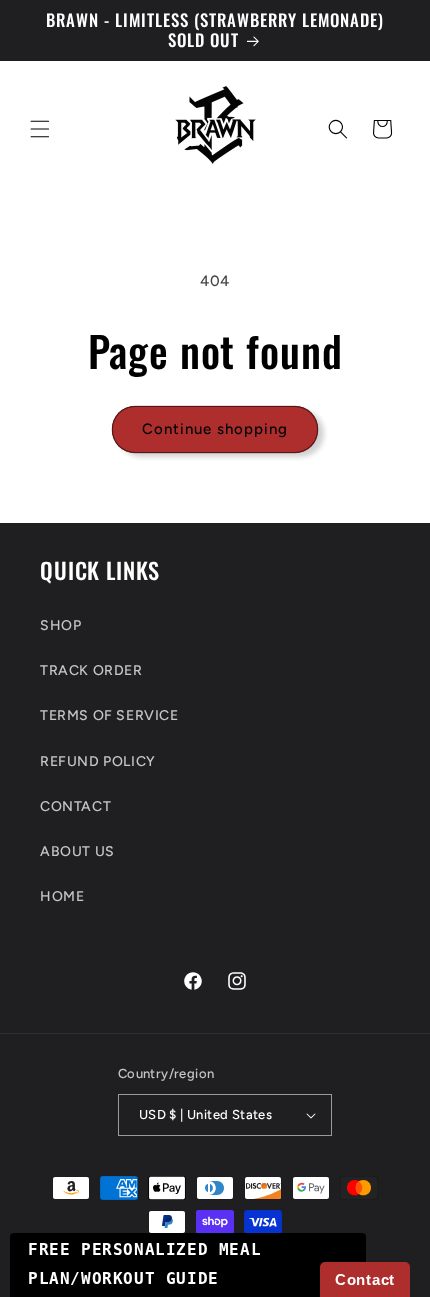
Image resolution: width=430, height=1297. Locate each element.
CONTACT (75, 806)
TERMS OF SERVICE (109, 715)
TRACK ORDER (91, 670)
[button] (40, 129)
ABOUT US (77, 851)
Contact (365, 1279)
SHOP (60, 625)
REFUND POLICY (98, 761)
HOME (62, 896)
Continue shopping (215, 429)
